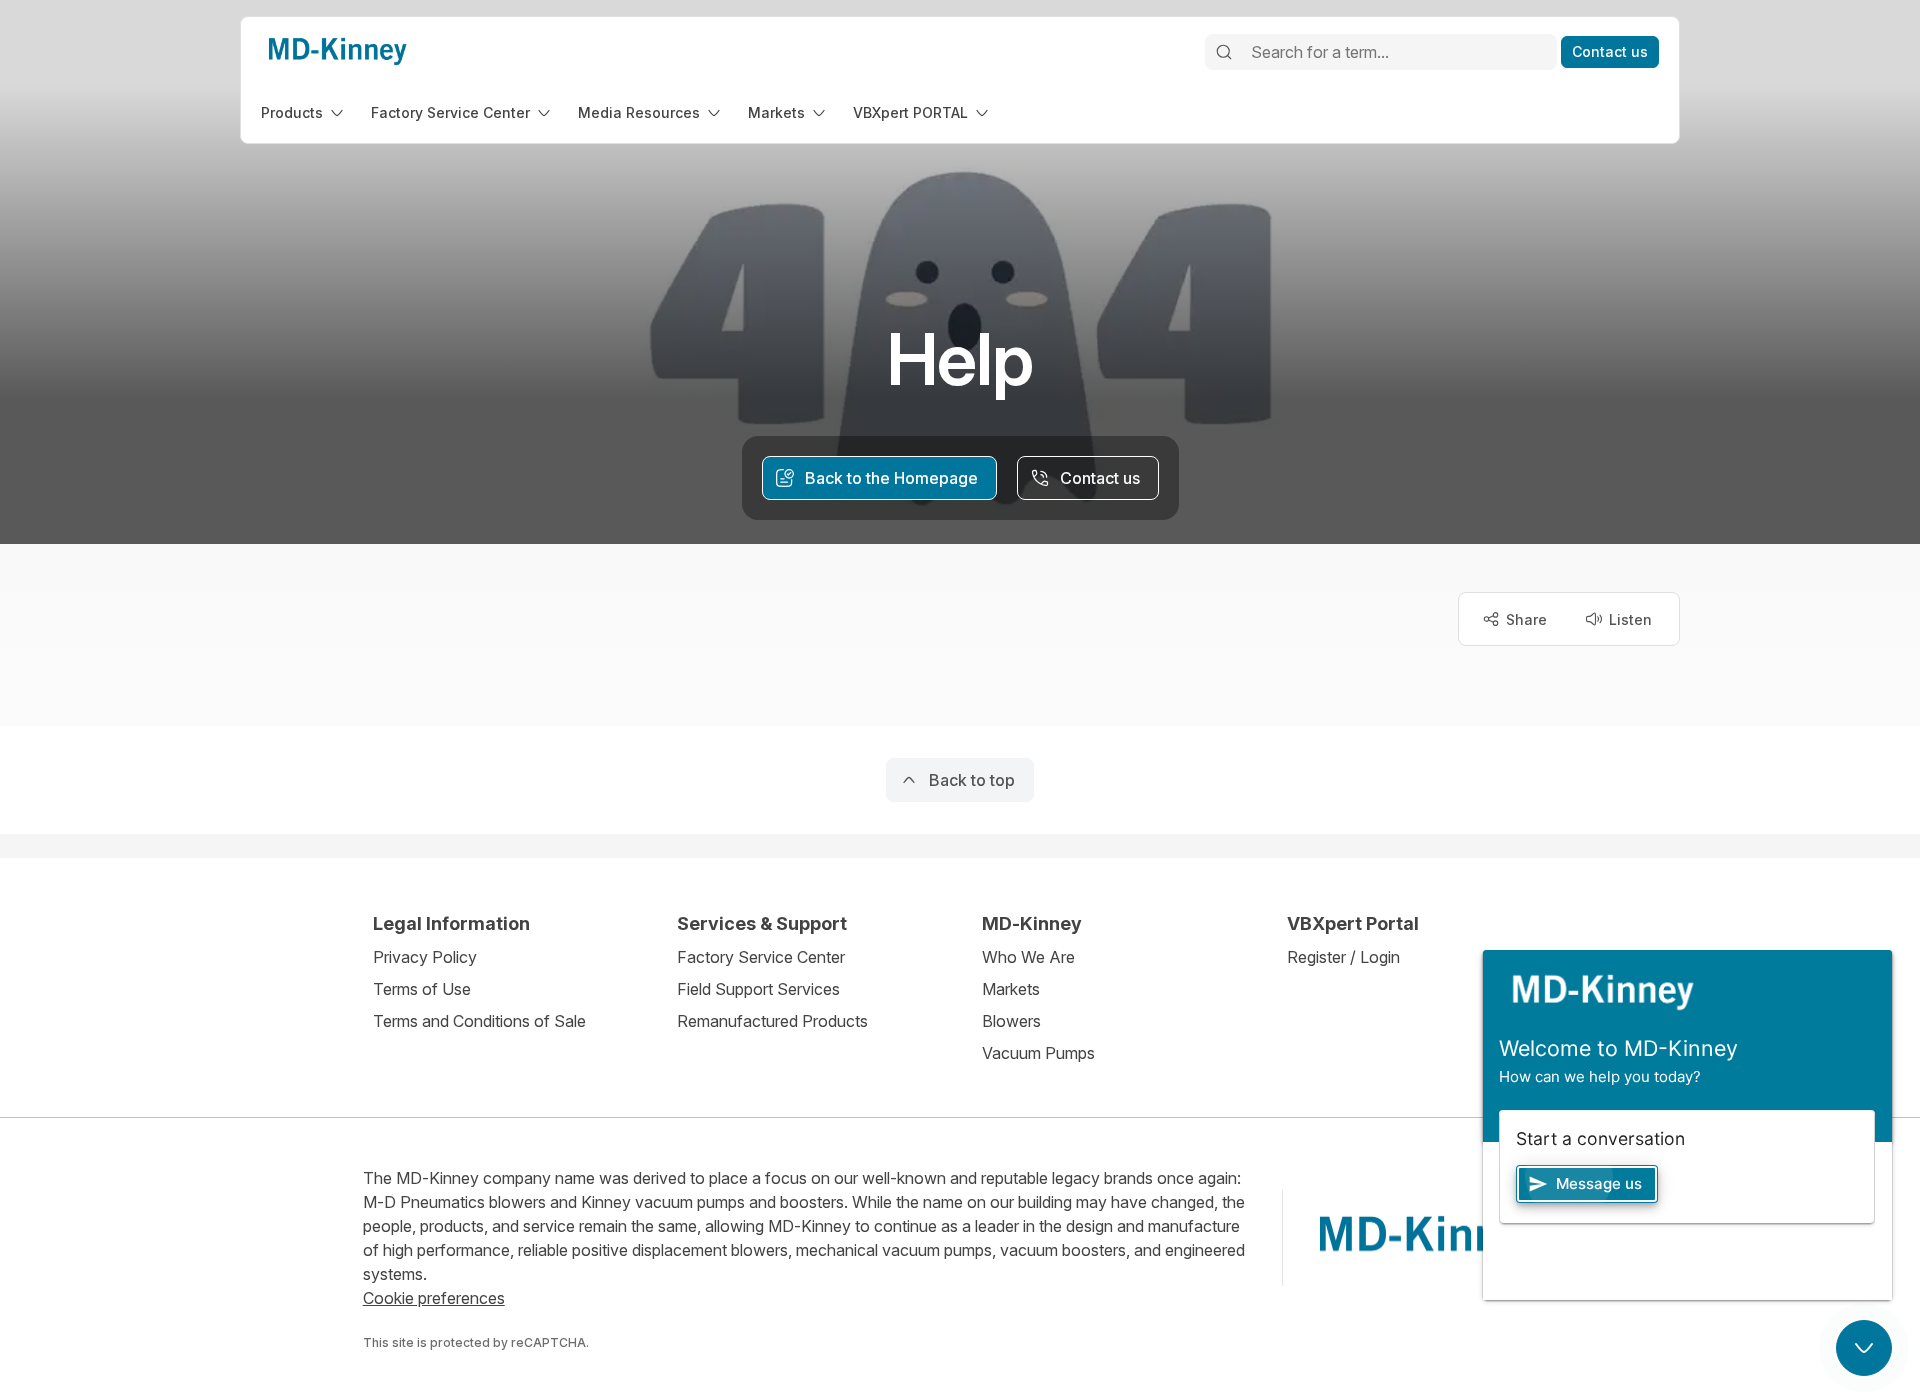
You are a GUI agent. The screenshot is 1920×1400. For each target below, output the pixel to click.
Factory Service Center (761, 957)
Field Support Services (758, 989)
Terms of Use (422, 989)
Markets (1011, 989)
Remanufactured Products (772, 1021)
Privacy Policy (425, 957)
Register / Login (1343, 957)
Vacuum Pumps (1038, 1053)
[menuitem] (304, 112)
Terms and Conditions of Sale (479, 1021)
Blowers (1011, 1021)
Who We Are (1028, 957)
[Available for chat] (1864, 1348)
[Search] (1224, 52)
